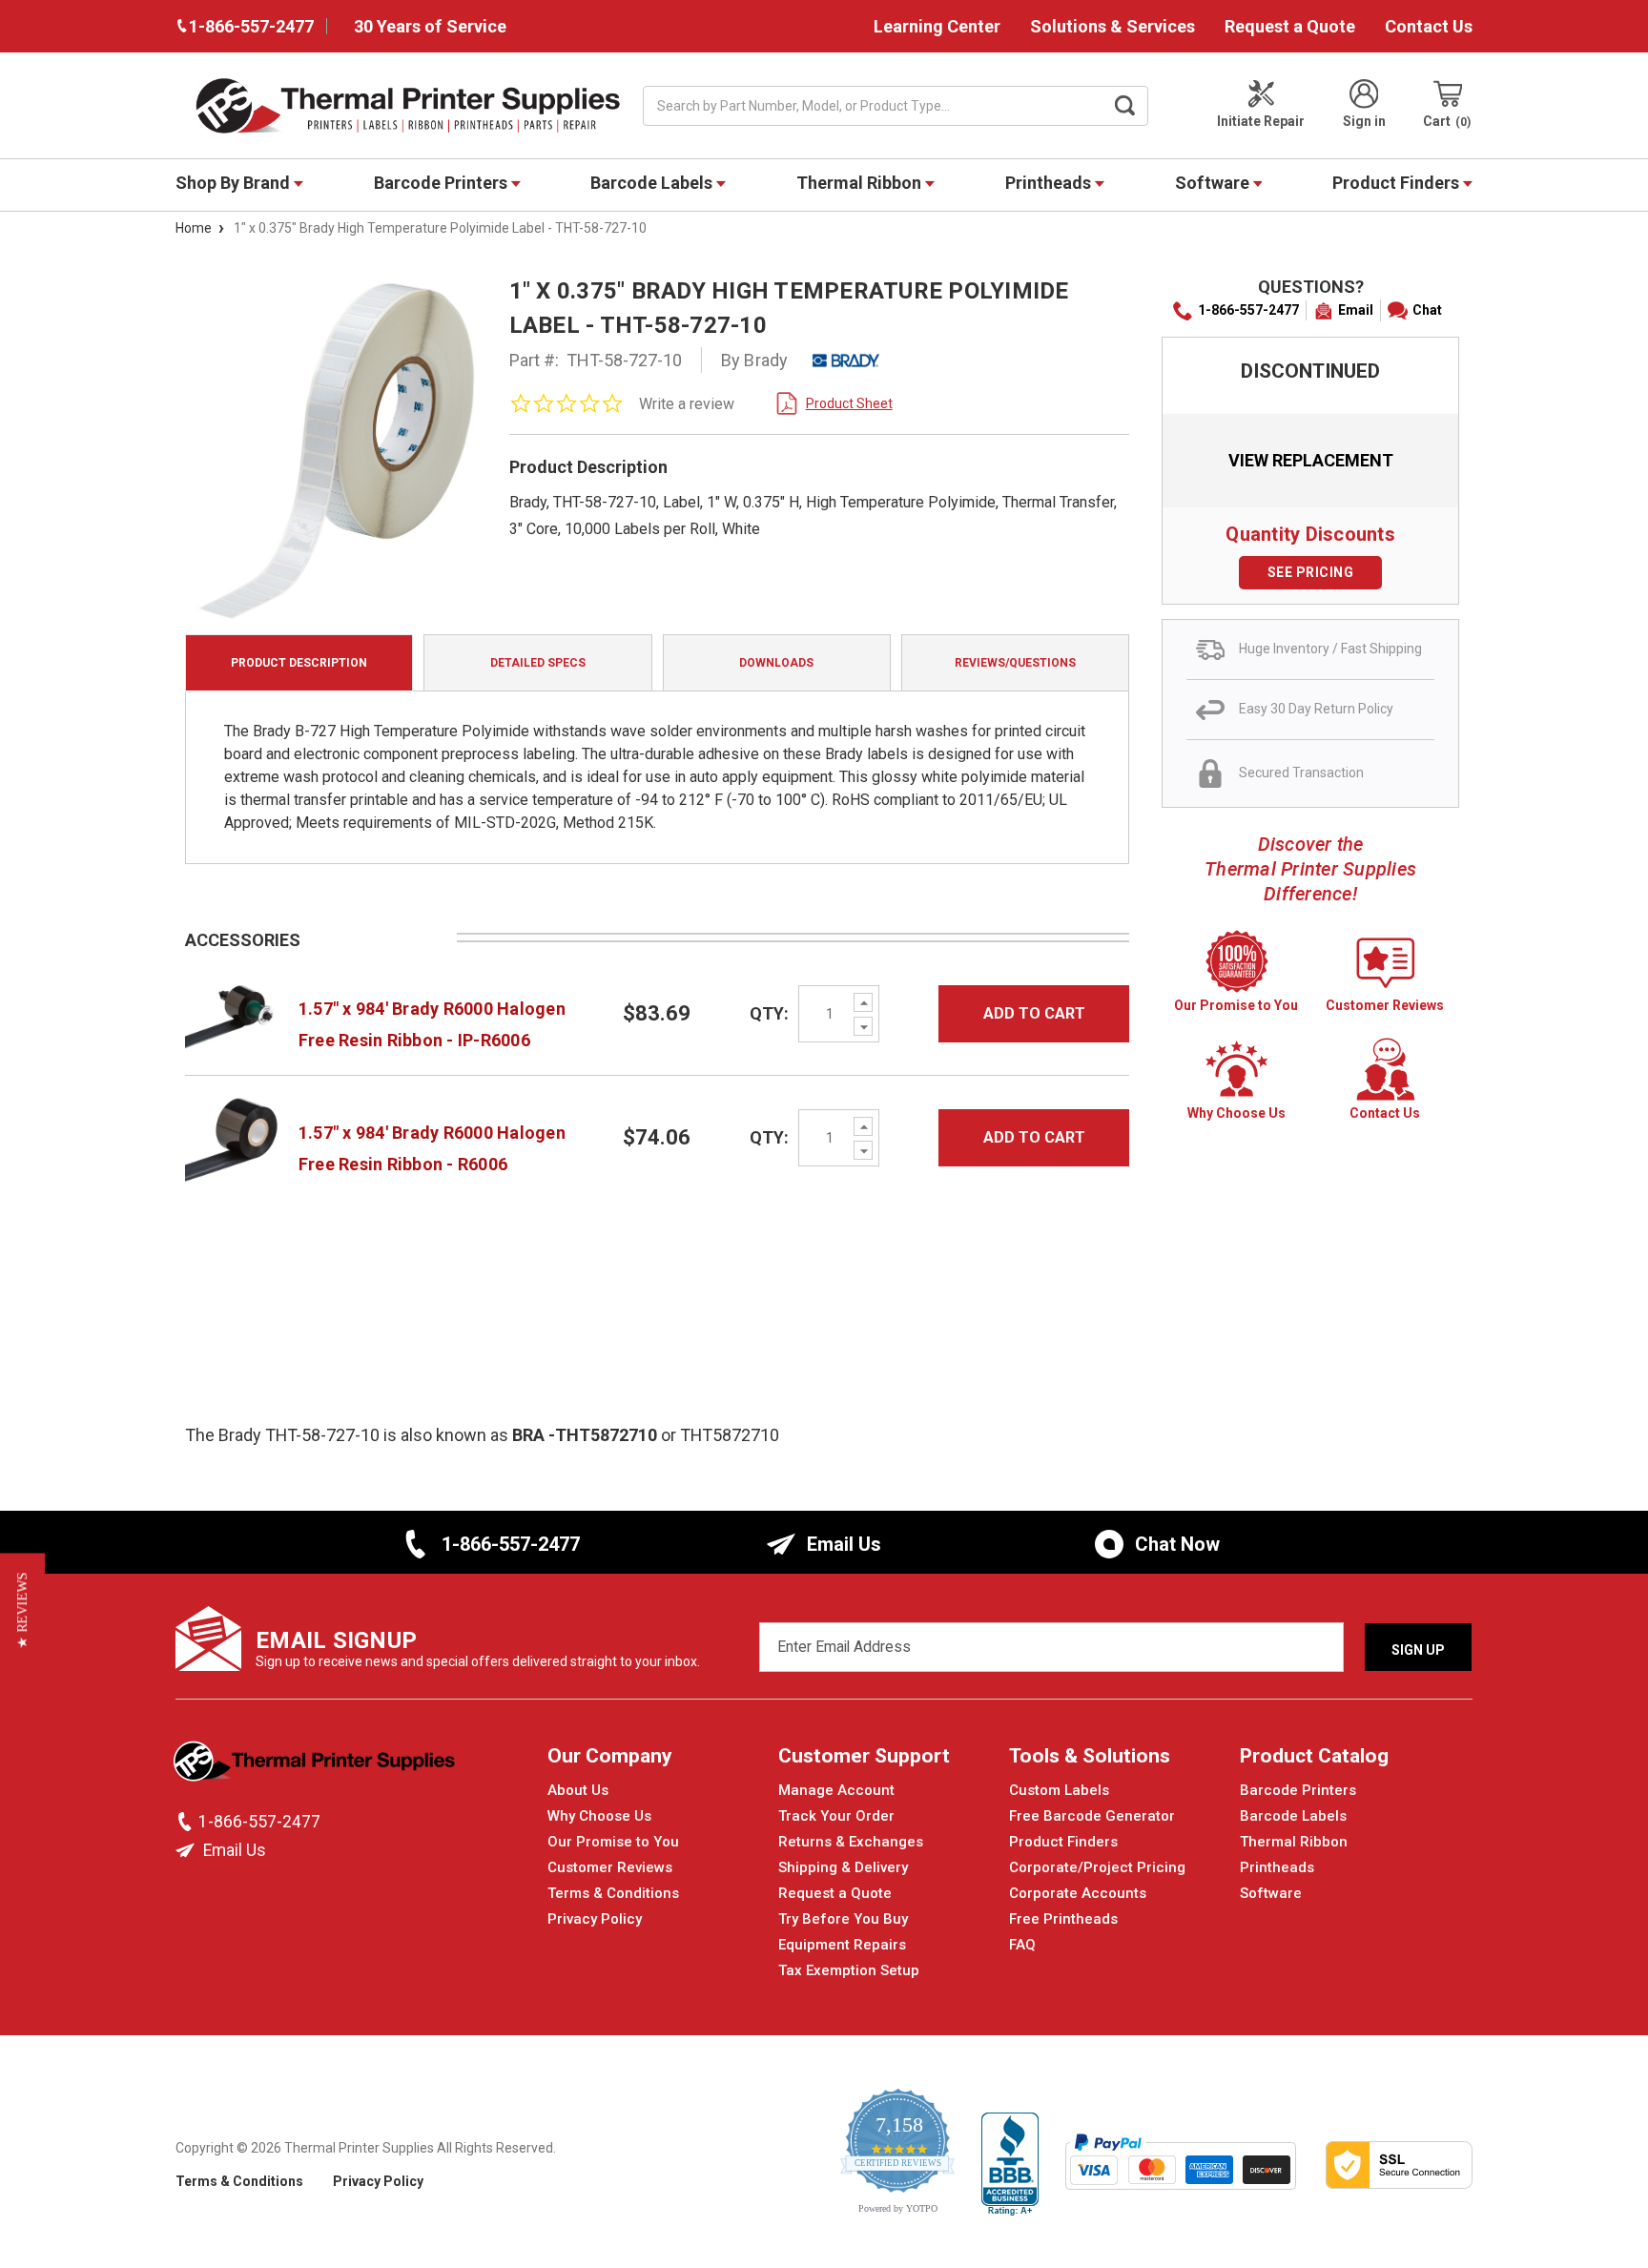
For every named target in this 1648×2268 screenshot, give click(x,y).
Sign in (1364, 121)
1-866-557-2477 (1248, 310)
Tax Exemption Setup (849, 1970)
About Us (578, 1790)
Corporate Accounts (1078, 1893)
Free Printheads (1063, 1919)
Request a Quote (1290, 26)
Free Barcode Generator (1092, 1816)
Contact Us (1429, 26)
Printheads (1050, 183)
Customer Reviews (610, 1867)
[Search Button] (1125, 106)
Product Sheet (849, 403)
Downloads (776, 663)
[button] (22, 1610)
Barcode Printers (443, 183)
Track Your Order (836, 1816)
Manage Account (836, 1790)
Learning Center (937, 26)
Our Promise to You (613, 1842)
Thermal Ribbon (861, 183)
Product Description (299, 663)
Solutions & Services (1112, 26)
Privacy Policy (595, 1919)
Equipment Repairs (842, 1945)
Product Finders (1398, 183)
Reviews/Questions (1015, 663)
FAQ (1022, 1945)
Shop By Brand (235, 183)
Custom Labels (1059, 1790)
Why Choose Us (599, 1816)
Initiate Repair (1261, 121)
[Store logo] (316, 1766)
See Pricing (1311, 572)
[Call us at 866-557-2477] (187, 1822)
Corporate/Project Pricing (1097, 1867)
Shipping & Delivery (843, 1867)
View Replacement (1311, 460)
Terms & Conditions (613, 1893)
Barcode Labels (653, 183)
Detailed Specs (538, 663)
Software (1214, 183)
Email (1356, 310)
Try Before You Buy (843, 1919)
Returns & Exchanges (851, 1842)
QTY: (769, 1013)
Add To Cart (1034, 1013)
